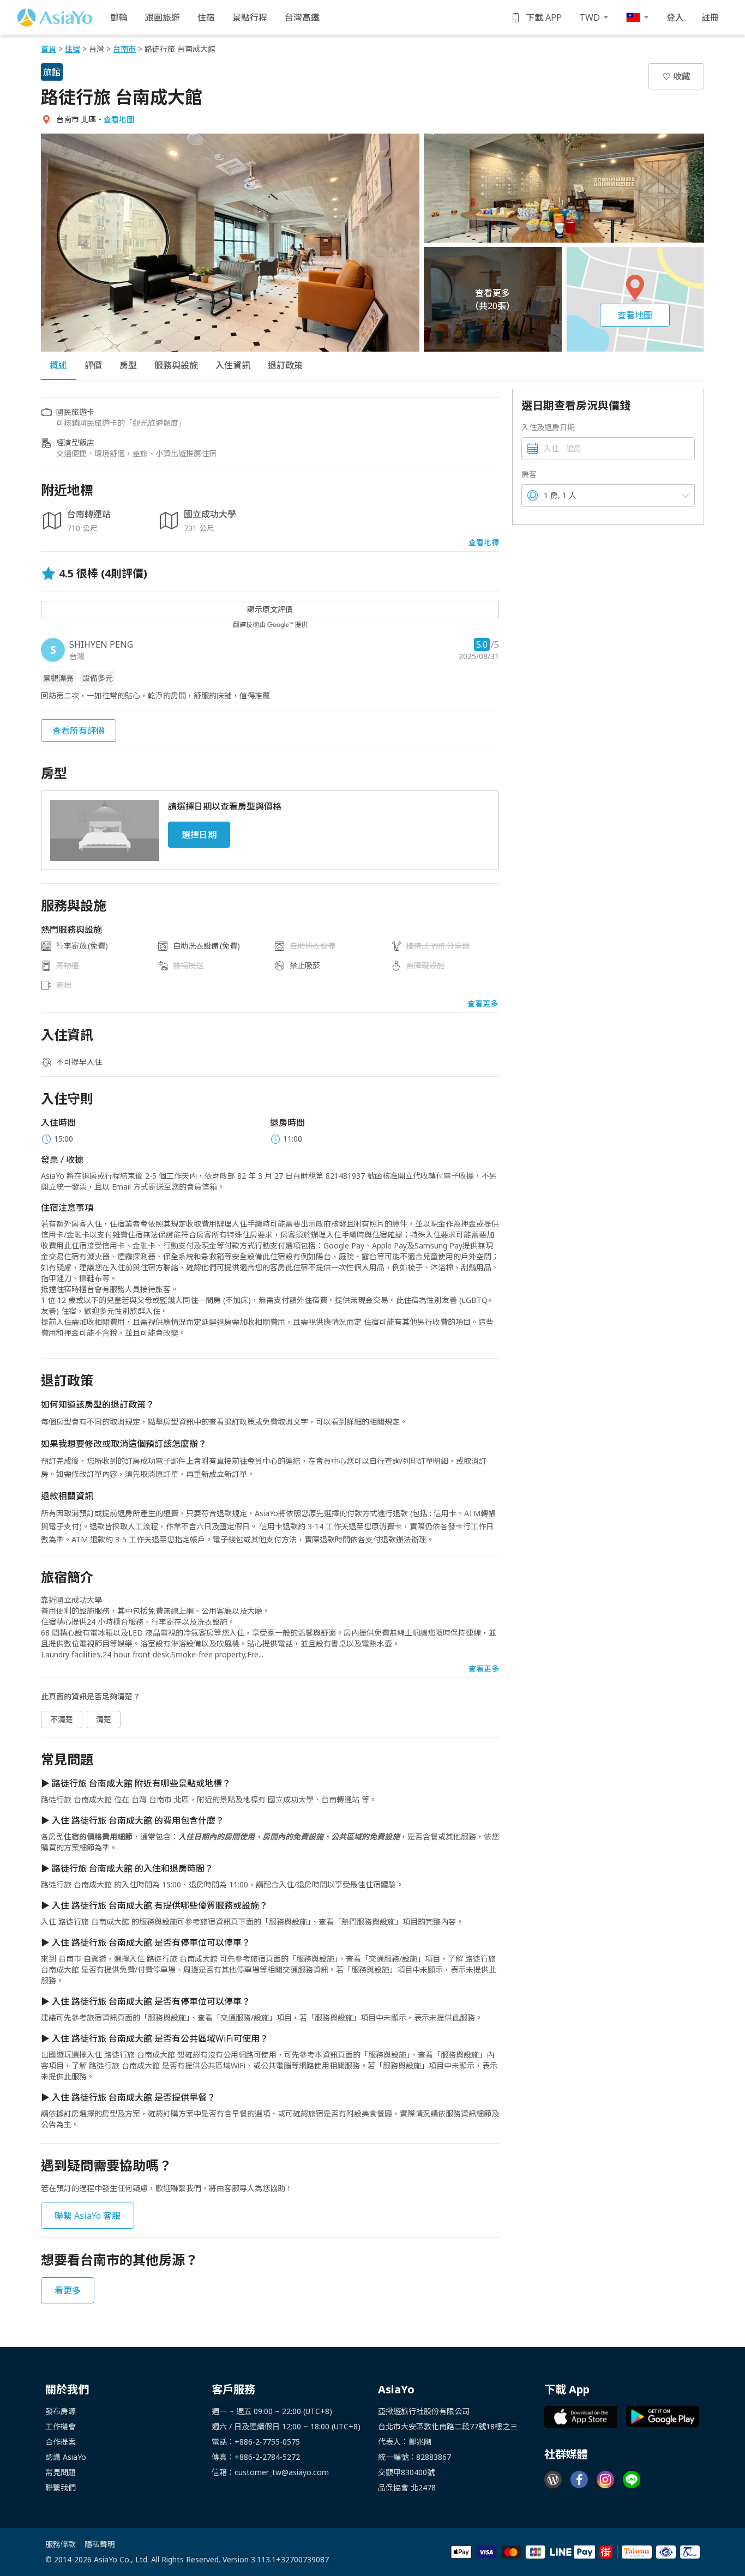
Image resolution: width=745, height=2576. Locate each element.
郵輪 (119, 17)
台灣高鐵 (302, 17)
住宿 (206, 17)
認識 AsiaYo (66, 2457)
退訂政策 (285, 365)
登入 (675, 17)
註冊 (710, 17)
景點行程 (250, 17)
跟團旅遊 (163, 17)
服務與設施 (176, 365)
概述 (58, 365)
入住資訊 (233, 365)
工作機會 (61, 2426)
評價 (93, 365)
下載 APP (544, 17)
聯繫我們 (61, 2487)
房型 (128, 365)
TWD (590, 17)
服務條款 (61, 2544)
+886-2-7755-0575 (267, 2442)
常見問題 (61, 2472)
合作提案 (61, 2442)
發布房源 (61, 2411)
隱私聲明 (100, 2544)
